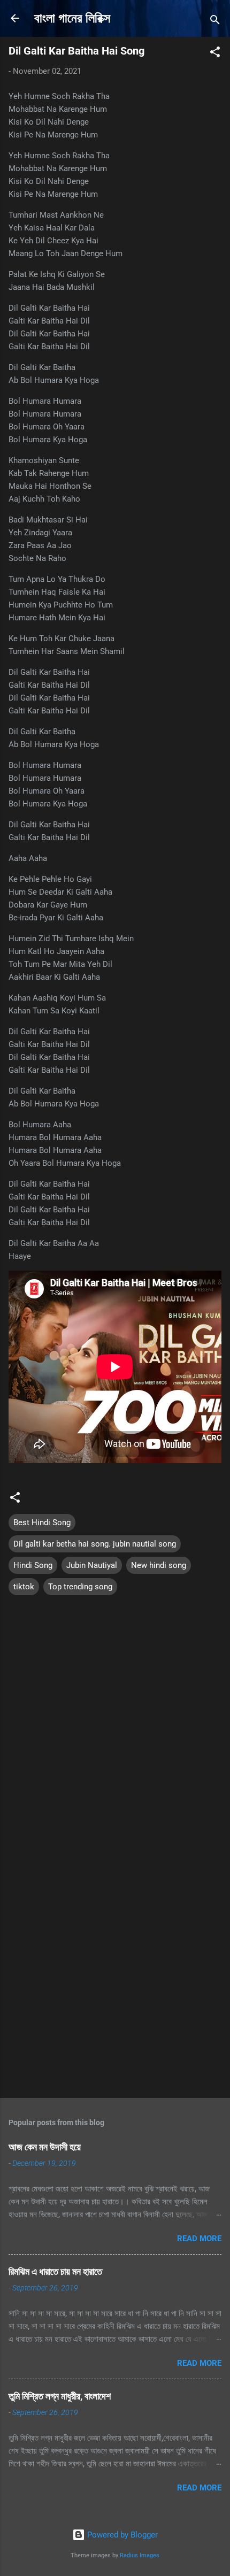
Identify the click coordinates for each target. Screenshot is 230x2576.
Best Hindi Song (42, 1522)
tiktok (24, 1587)
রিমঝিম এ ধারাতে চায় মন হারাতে (55, 2271)
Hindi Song (33, 1565)
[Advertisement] (115, 1966)
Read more (199, 2239)
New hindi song (159, 1565)
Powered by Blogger (121, 2535)
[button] (215, 54)
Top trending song (80, 1587)
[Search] (215, 22)
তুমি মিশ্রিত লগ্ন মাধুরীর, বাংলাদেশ (60, 2396)
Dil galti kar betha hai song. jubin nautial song (95, 1544)
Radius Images (140, 2555)
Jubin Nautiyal (92, 1565)
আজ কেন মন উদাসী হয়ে (45, 2147)
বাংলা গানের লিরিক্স (72, 18)
